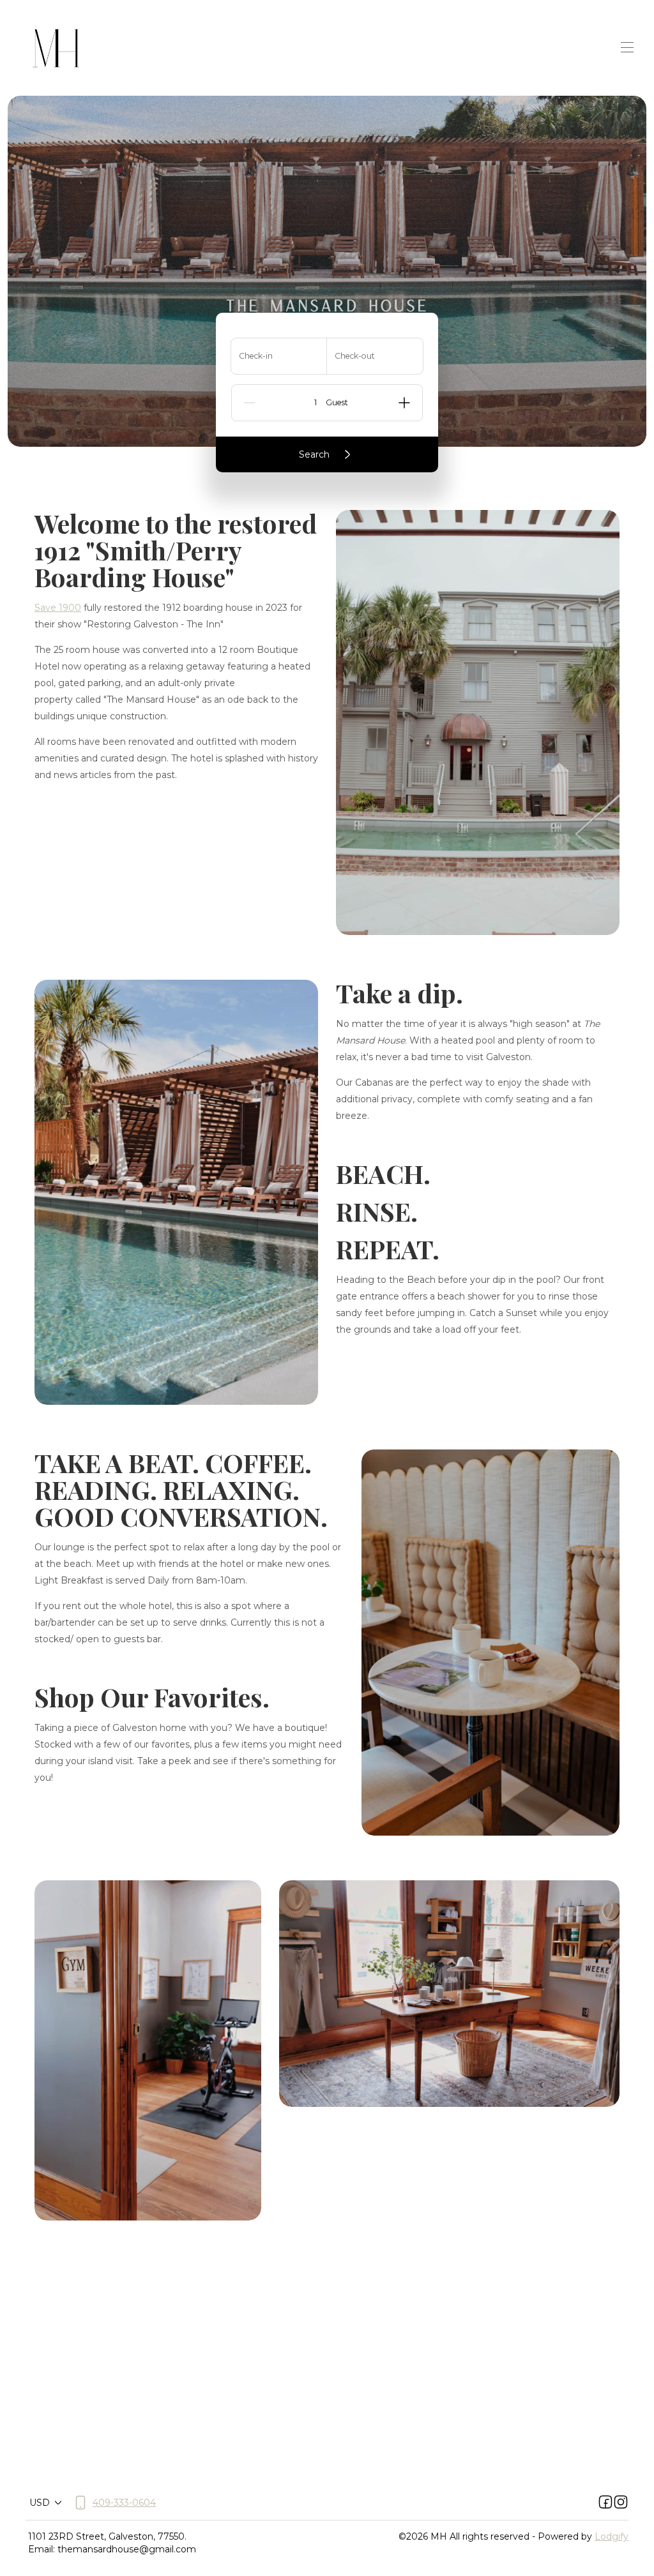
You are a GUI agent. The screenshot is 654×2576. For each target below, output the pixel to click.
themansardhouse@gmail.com (127, 2549)
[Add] (404, 403)
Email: (42, 2549)
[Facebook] (605, 2503)
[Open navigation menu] (627, 47)
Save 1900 (58, 608)
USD (40, 2503)
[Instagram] (621, 2503)
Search (314, 454)
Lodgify (612, 2536)
